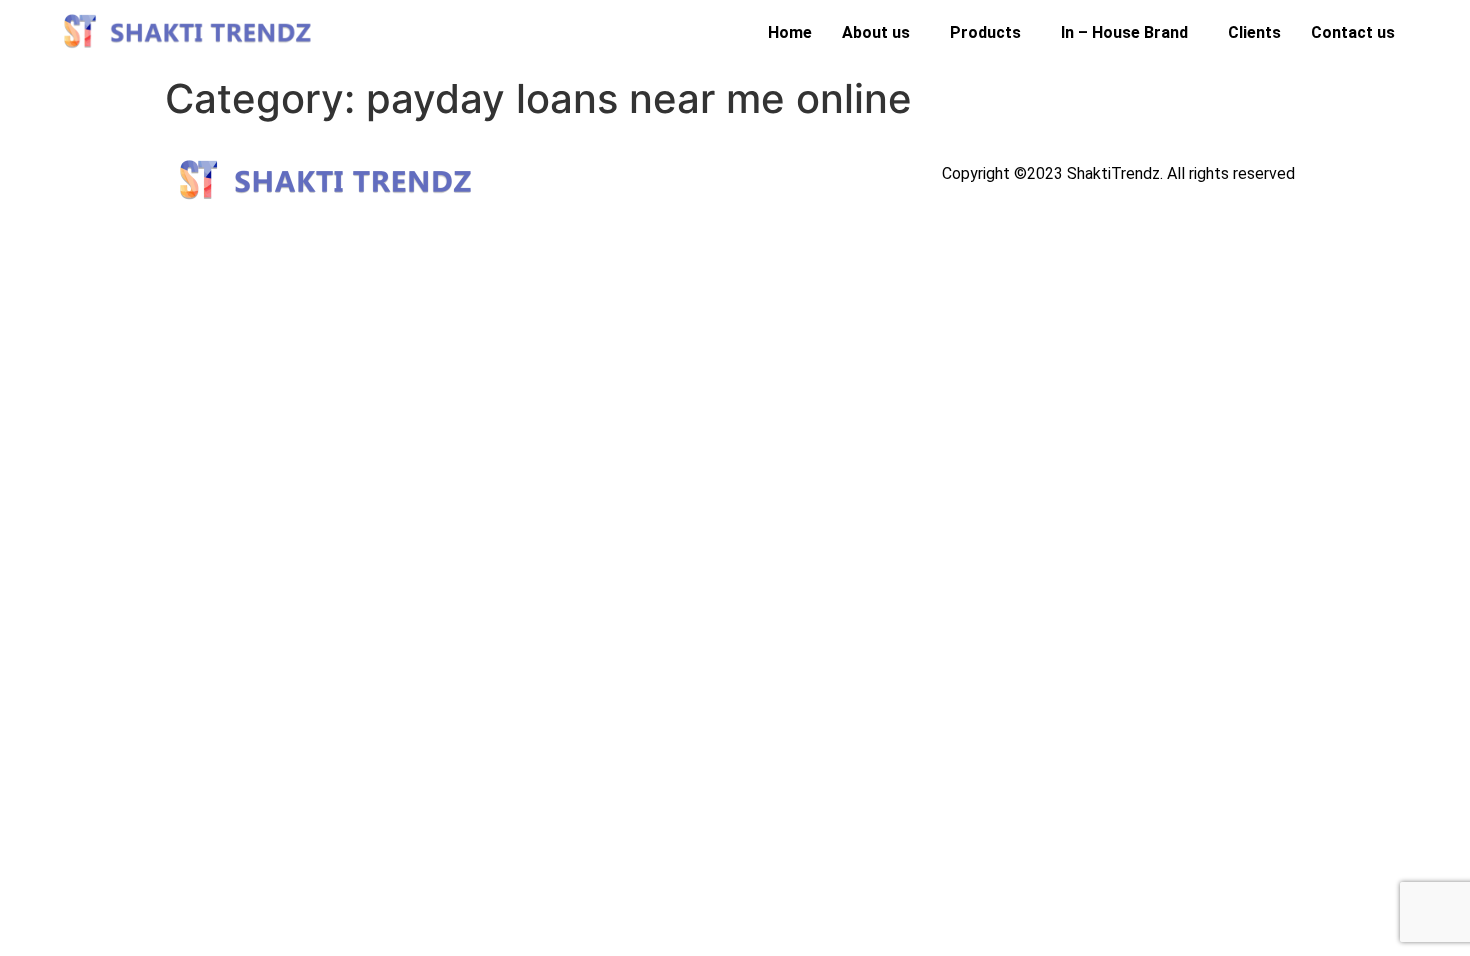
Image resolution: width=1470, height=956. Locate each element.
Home (790, 32)
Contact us (1353, 32)
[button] (881, 33)
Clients (1254, 32)
